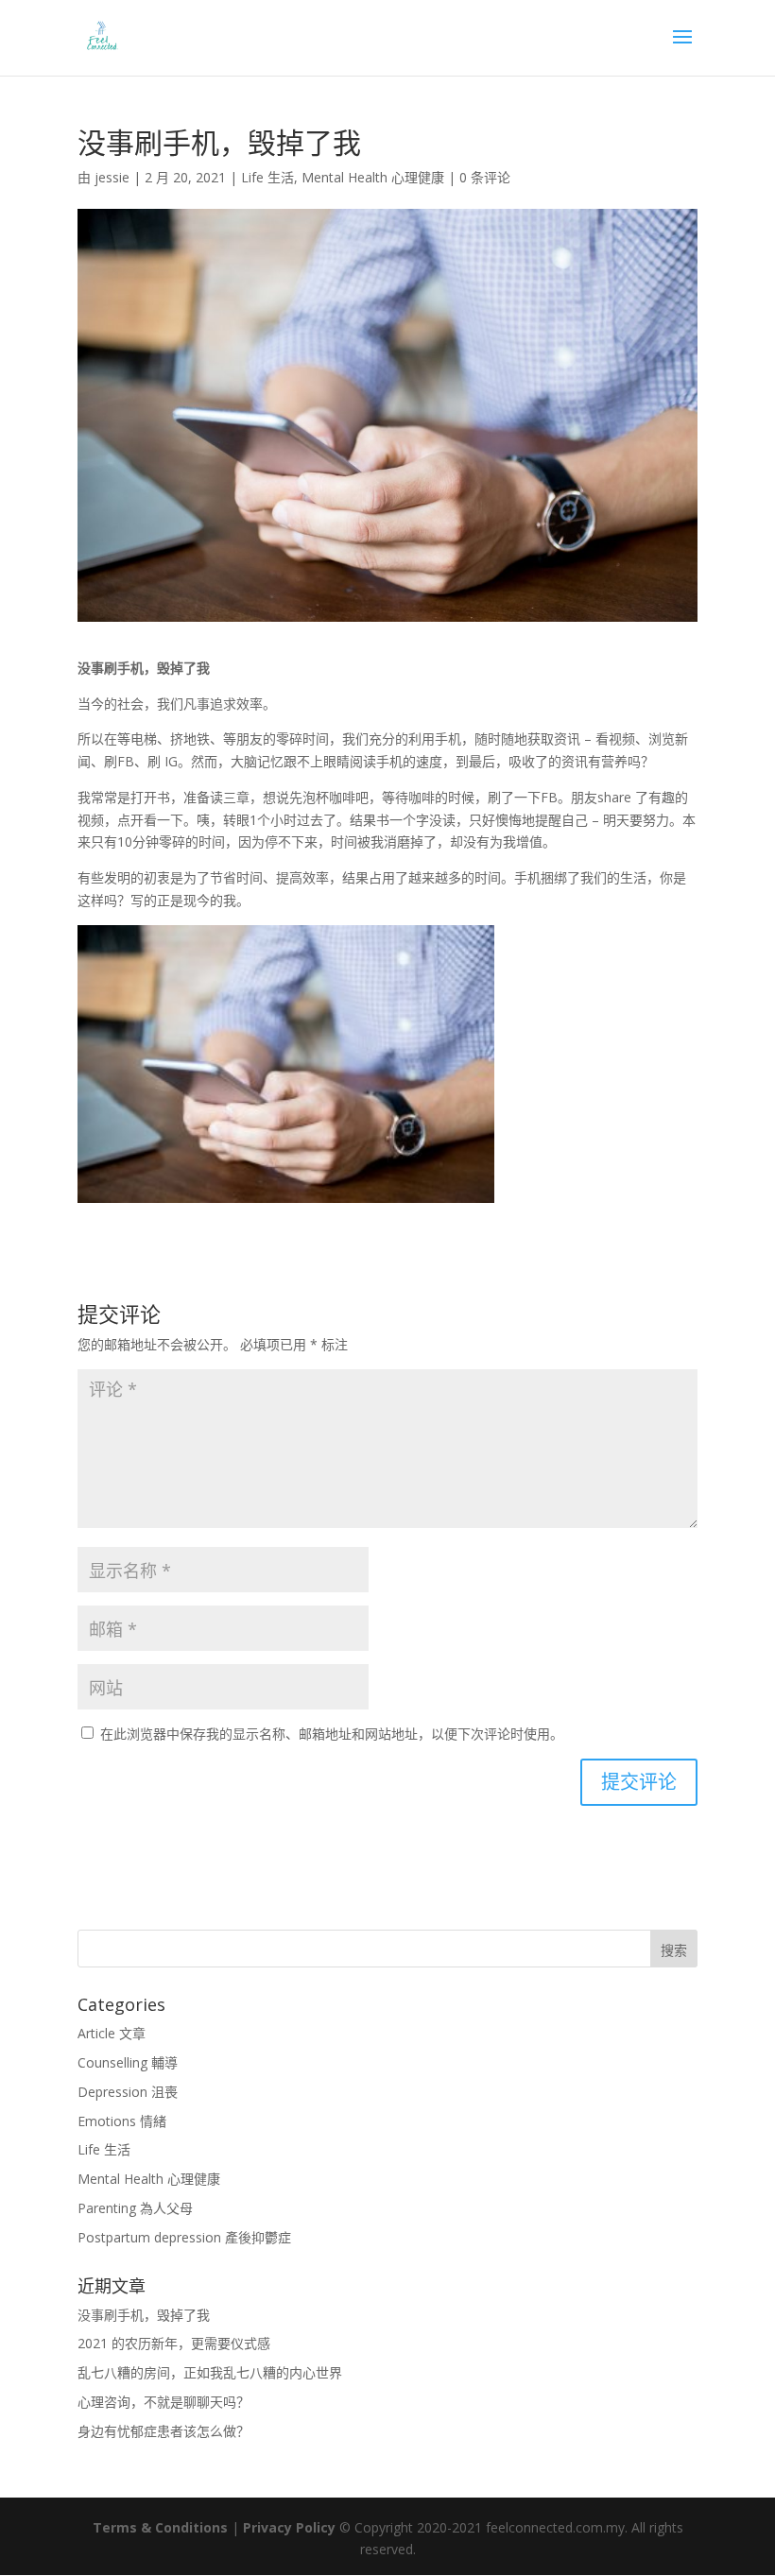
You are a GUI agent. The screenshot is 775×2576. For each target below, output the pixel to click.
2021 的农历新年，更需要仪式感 (174, 2343)
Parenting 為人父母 (135, 2208)
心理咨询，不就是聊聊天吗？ (164, 2402)
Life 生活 (267, 177)
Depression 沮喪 (128, 2092)
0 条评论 (485, 177)
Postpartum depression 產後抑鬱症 (184, 2237)
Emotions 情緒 (122, 2121)
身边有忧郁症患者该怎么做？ (164, 2431)
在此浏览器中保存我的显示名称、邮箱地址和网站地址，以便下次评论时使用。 (332, 1734)
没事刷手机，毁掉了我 (144, 2315)
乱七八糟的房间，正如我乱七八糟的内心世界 (210, 2372)
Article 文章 (112, 2033)
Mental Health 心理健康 (373, 177)
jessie (112, 177)
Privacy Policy (289, 2527)
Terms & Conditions (160, 2527)
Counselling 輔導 (128, 2062)
